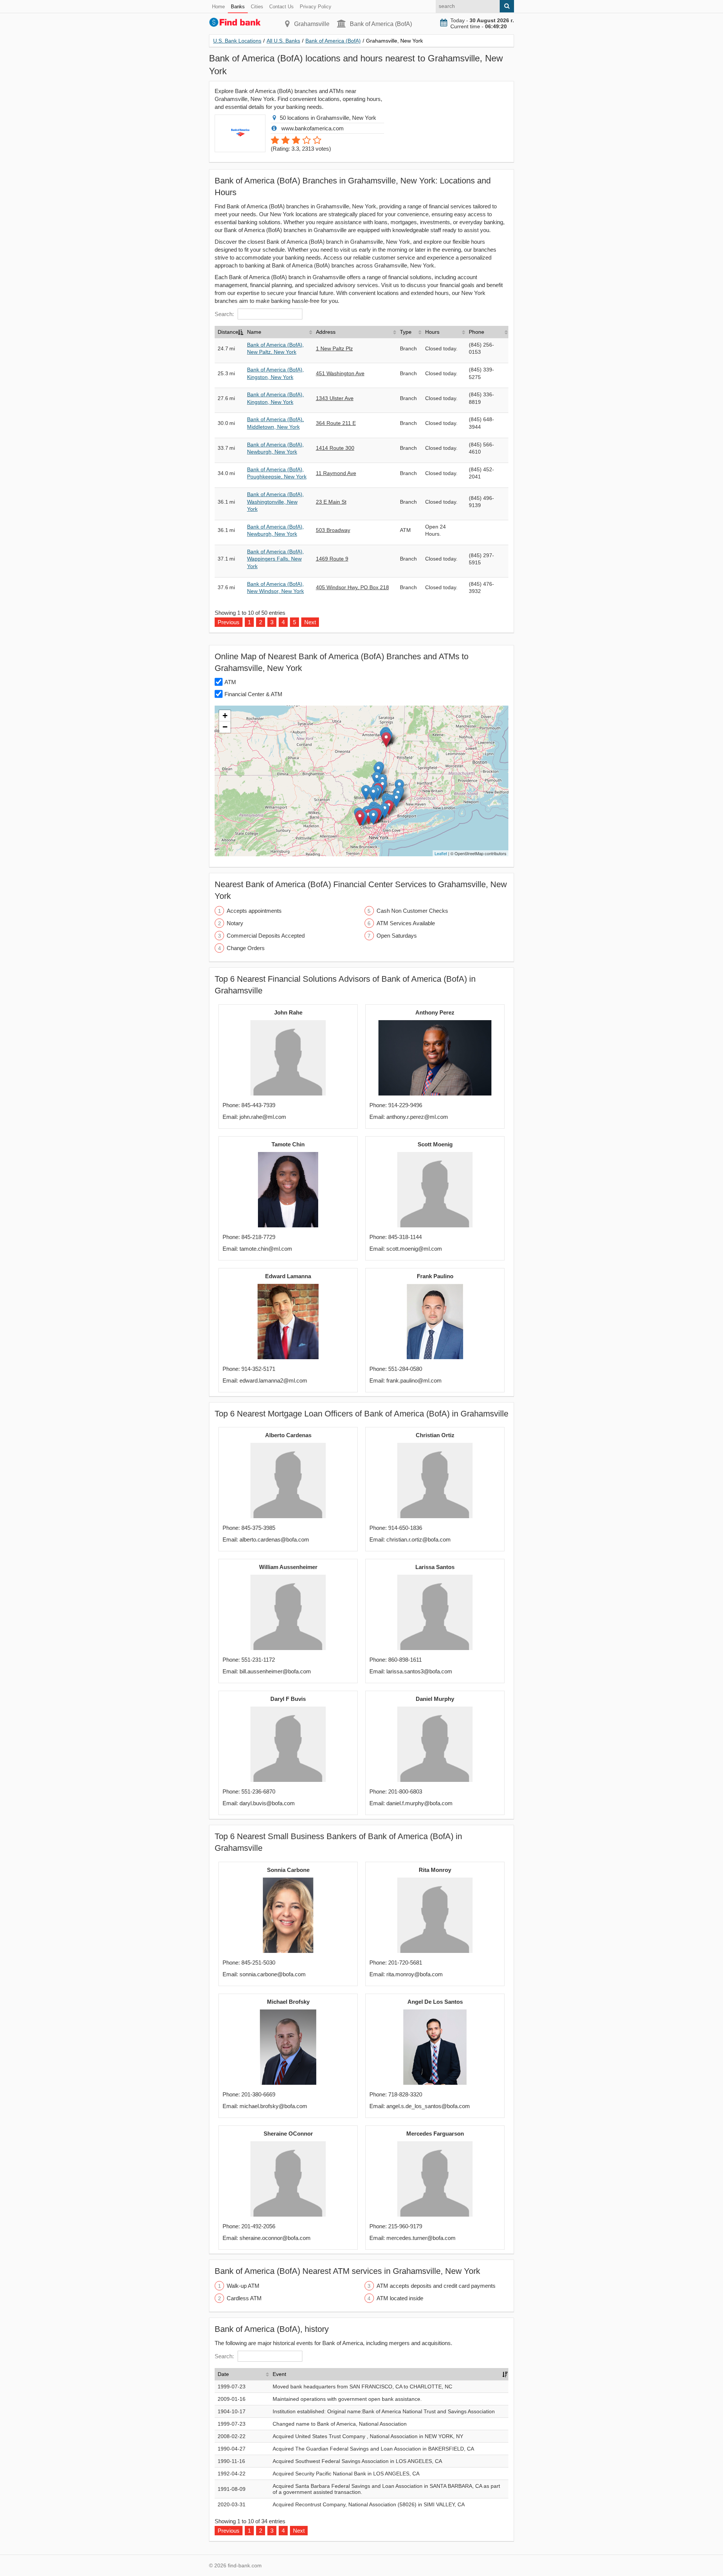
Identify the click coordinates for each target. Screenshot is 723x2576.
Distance (228, 332)
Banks (238, 7)
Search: (224, 314)
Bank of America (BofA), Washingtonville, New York (275, 502)
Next (310, 622)
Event (279, 2374)
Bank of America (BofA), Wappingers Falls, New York (275, 559)
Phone (477, 332)
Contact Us (281, 7)
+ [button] (225, 716)
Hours (432, 332)
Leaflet (441, 853)
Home (218, 7)
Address (326, 332)
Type (406, 332)
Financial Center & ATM (253, 694)
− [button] (225, 727)
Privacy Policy (316, 7)
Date (223, 2374)
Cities (257, 7)
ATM (230, 682)
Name (254, 332)
